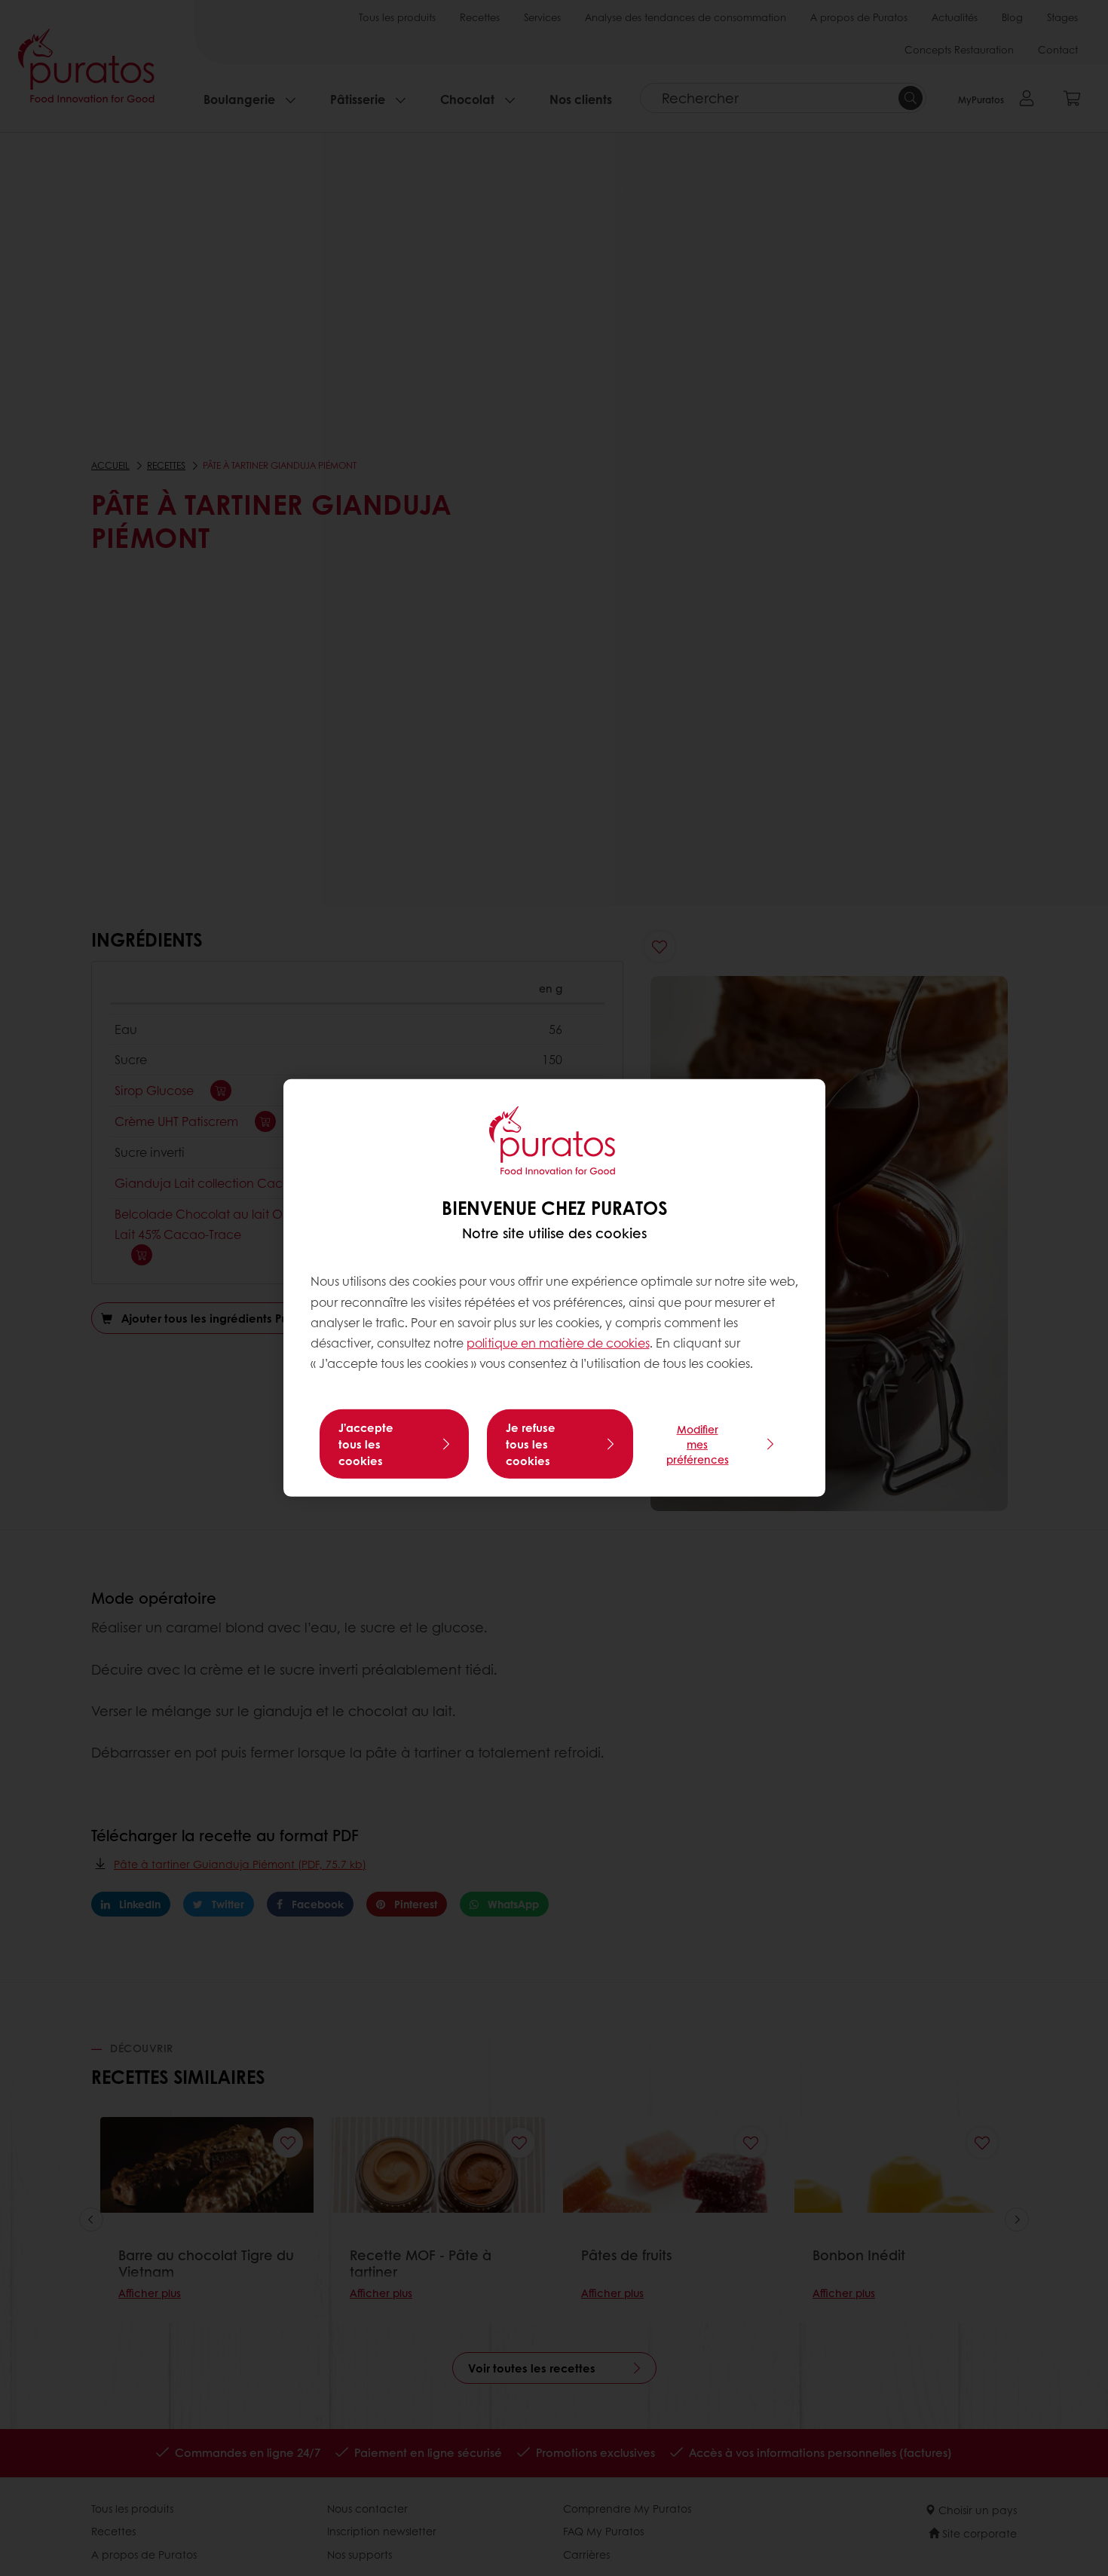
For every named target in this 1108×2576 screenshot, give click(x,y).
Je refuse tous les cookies (531, 1444)
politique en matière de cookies (558, 1343)
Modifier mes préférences (698, 1444)
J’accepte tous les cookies (366, 1444)
